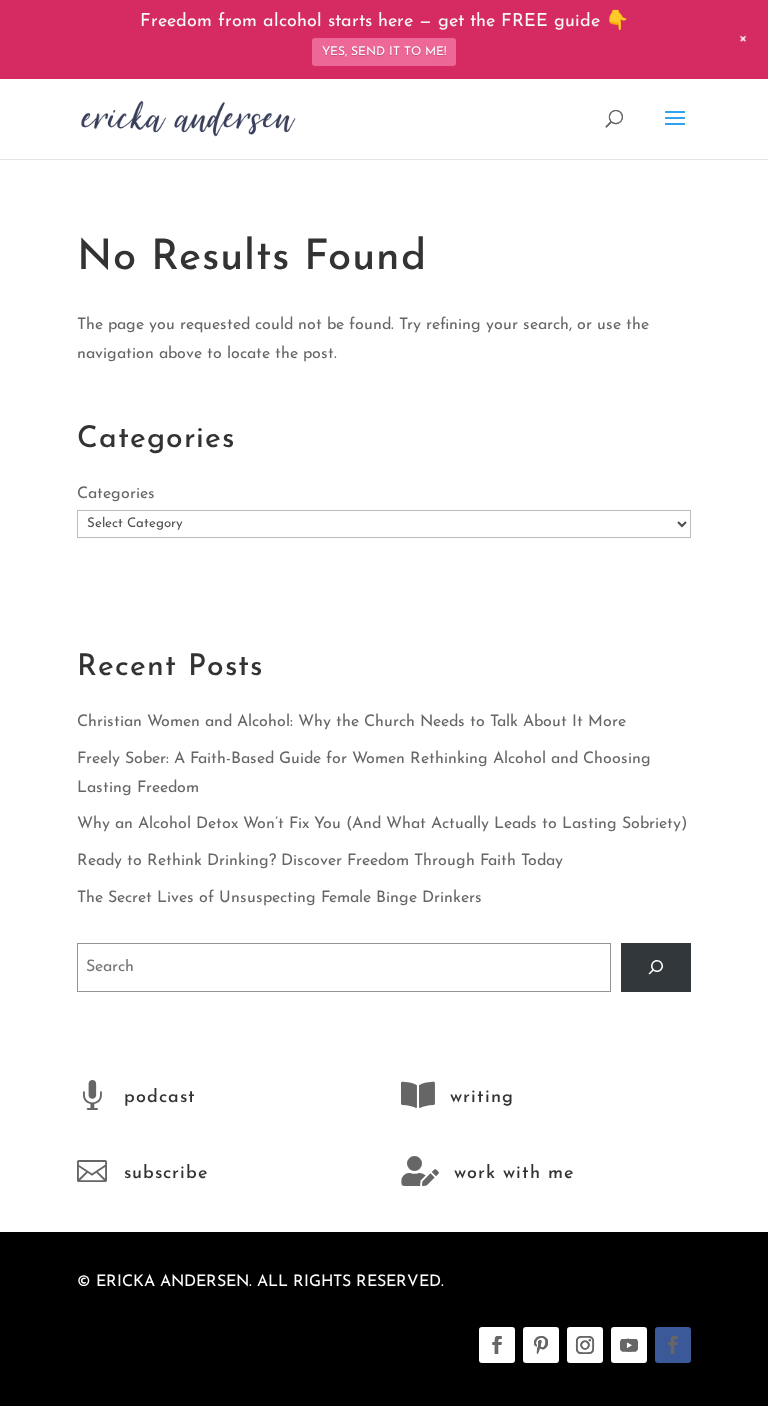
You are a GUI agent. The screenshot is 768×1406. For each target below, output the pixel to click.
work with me (514, 1174)
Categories (116, 494)
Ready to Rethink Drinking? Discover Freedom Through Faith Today (320, 861)
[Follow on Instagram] (585, 1345)
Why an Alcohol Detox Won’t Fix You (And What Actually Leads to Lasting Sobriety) (382, 824)
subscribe (166, 1174)
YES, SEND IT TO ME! (384, 52)
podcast (160, 1098)
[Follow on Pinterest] (541, 1345)
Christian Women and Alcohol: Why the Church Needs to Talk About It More (351, 722)
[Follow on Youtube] (629, 1345)
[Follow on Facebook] (497, 1345)
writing (482, 1098)
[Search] (656, 967)
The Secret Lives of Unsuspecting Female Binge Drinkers (279, 898)
